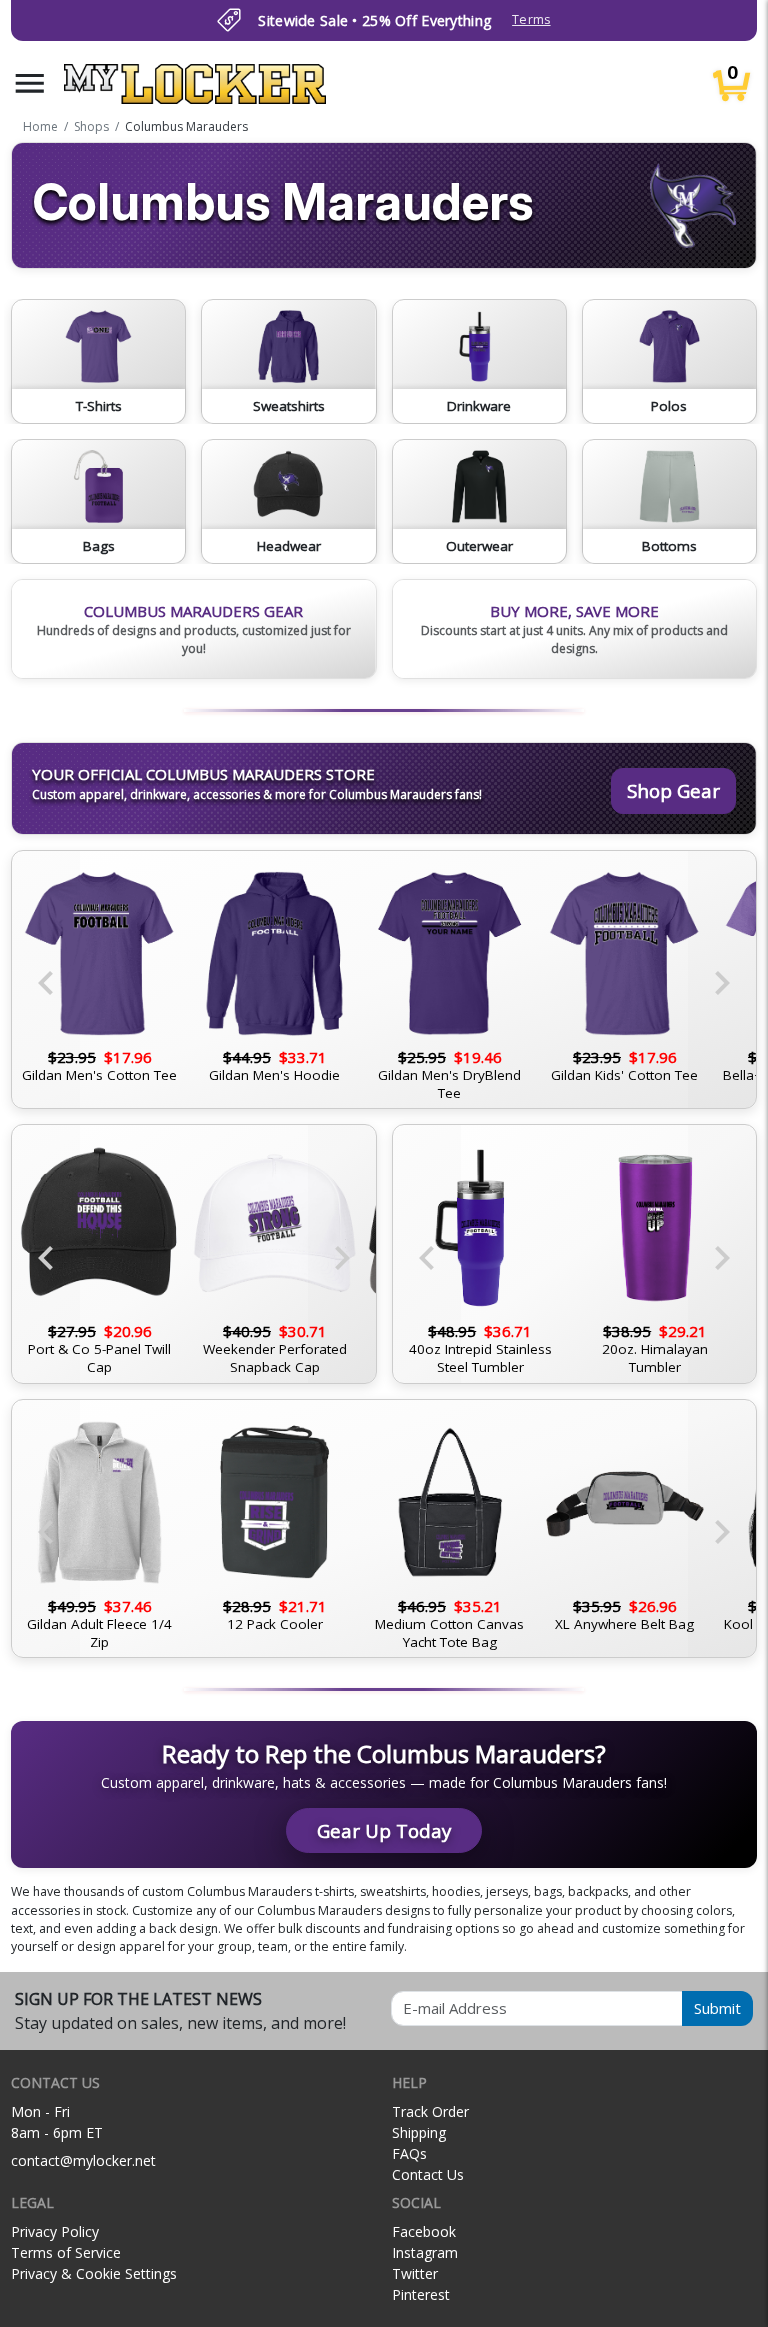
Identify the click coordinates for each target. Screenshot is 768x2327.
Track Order (430, 2111)
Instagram (425, 2252)
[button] (30, 83)
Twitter (415, 2273)
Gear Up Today (384, 1830)
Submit (717, 2008)
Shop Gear (673, 790)
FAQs (409, 2153)
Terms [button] (531, 19)
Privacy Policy (55, 2231)
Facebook (424, 2231)
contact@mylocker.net (83, 2160)
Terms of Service (66, 2252)
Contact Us (428, 2174)
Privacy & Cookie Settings (94, 2273)
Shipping (419, 2132)
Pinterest (421, 2294)
